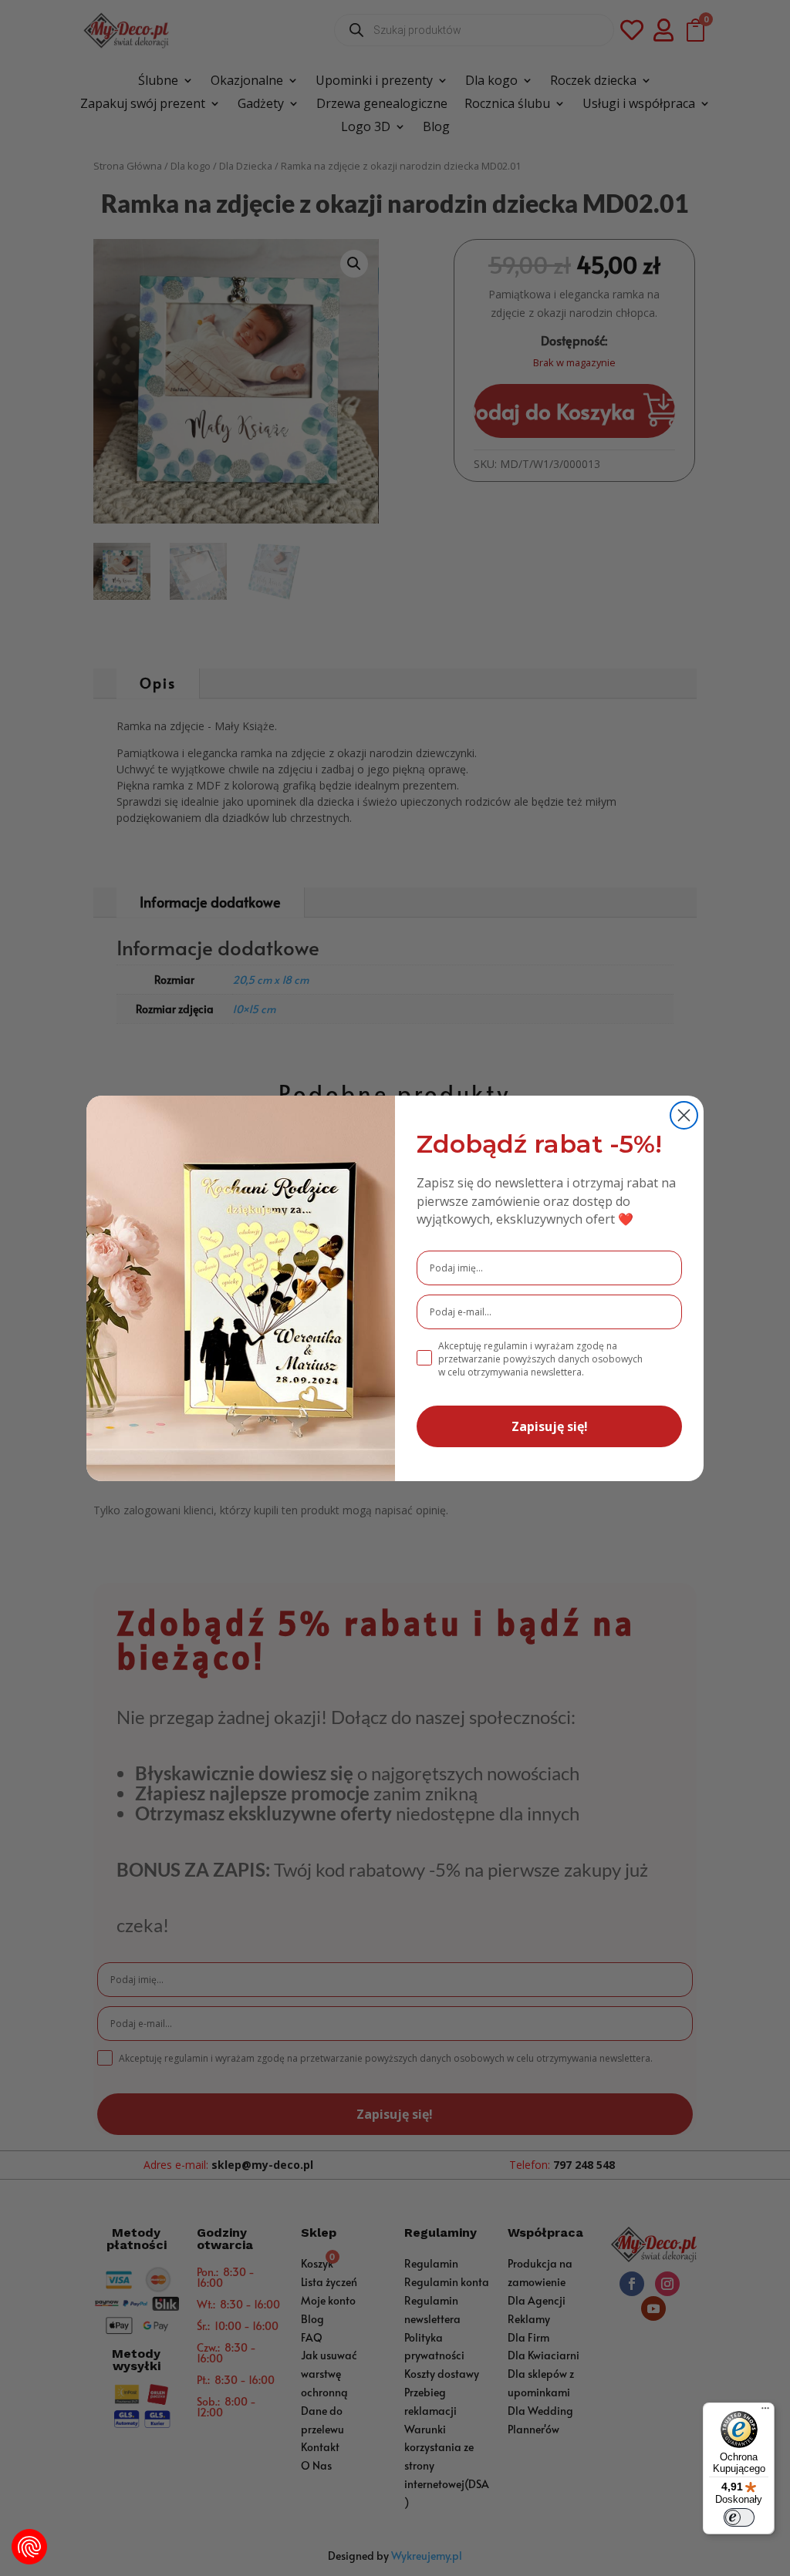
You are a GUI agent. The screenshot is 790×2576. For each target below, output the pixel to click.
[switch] (739, 2517)
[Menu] (765, 2412)
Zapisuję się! (550, 1426)
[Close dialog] (684, 1115)
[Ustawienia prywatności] (29, 2547)
